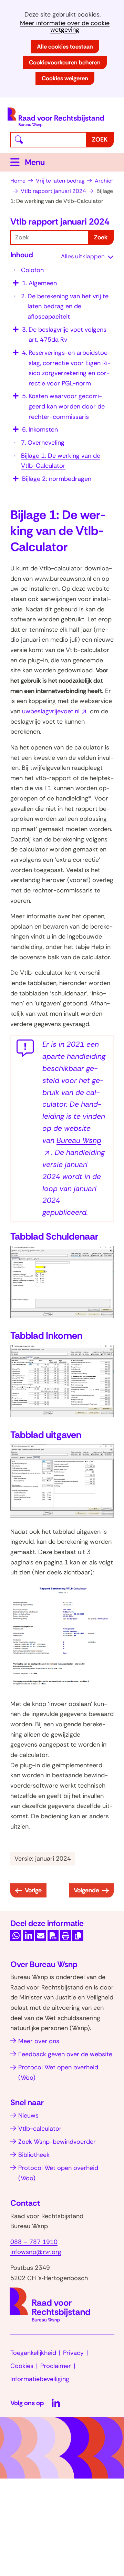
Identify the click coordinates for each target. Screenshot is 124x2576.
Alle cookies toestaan (65, 46)
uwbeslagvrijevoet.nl (53, 711)
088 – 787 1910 (34, 2242)
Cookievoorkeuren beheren (65, 62)
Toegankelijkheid (33, 2353)
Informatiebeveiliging (40, 2379)
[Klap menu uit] (15, 281)
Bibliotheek (34, 2155)
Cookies (22, 2366)
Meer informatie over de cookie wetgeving (65, 27)
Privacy (73, 2353)
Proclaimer (56, 2366)
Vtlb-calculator (40, 2129)
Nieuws (28, 2115)
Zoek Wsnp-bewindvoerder (57, 2142)
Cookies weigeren (65, 78)
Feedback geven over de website (65, 2054)
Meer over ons (39, 2041)
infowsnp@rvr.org (36, 2252)
